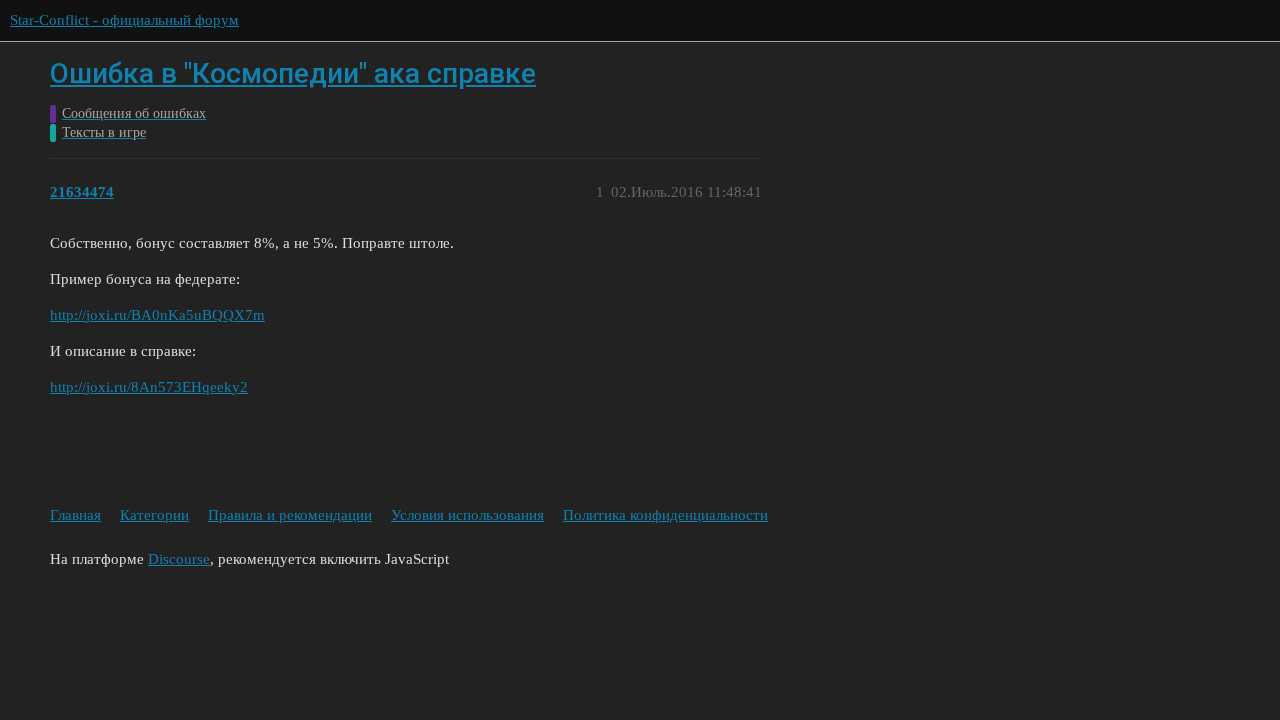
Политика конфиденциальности (665, 515)
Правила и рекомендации (290, 515)
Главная (75, 515)
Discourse (179, 559)
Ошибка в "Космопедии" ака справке (293, 73)
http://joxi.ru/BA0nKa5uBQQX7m (157, 315)
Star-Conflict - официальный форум (124, 20)
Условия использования (467, 515)
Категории (154, 515)
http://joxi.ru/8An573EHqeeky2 (149, 387)
